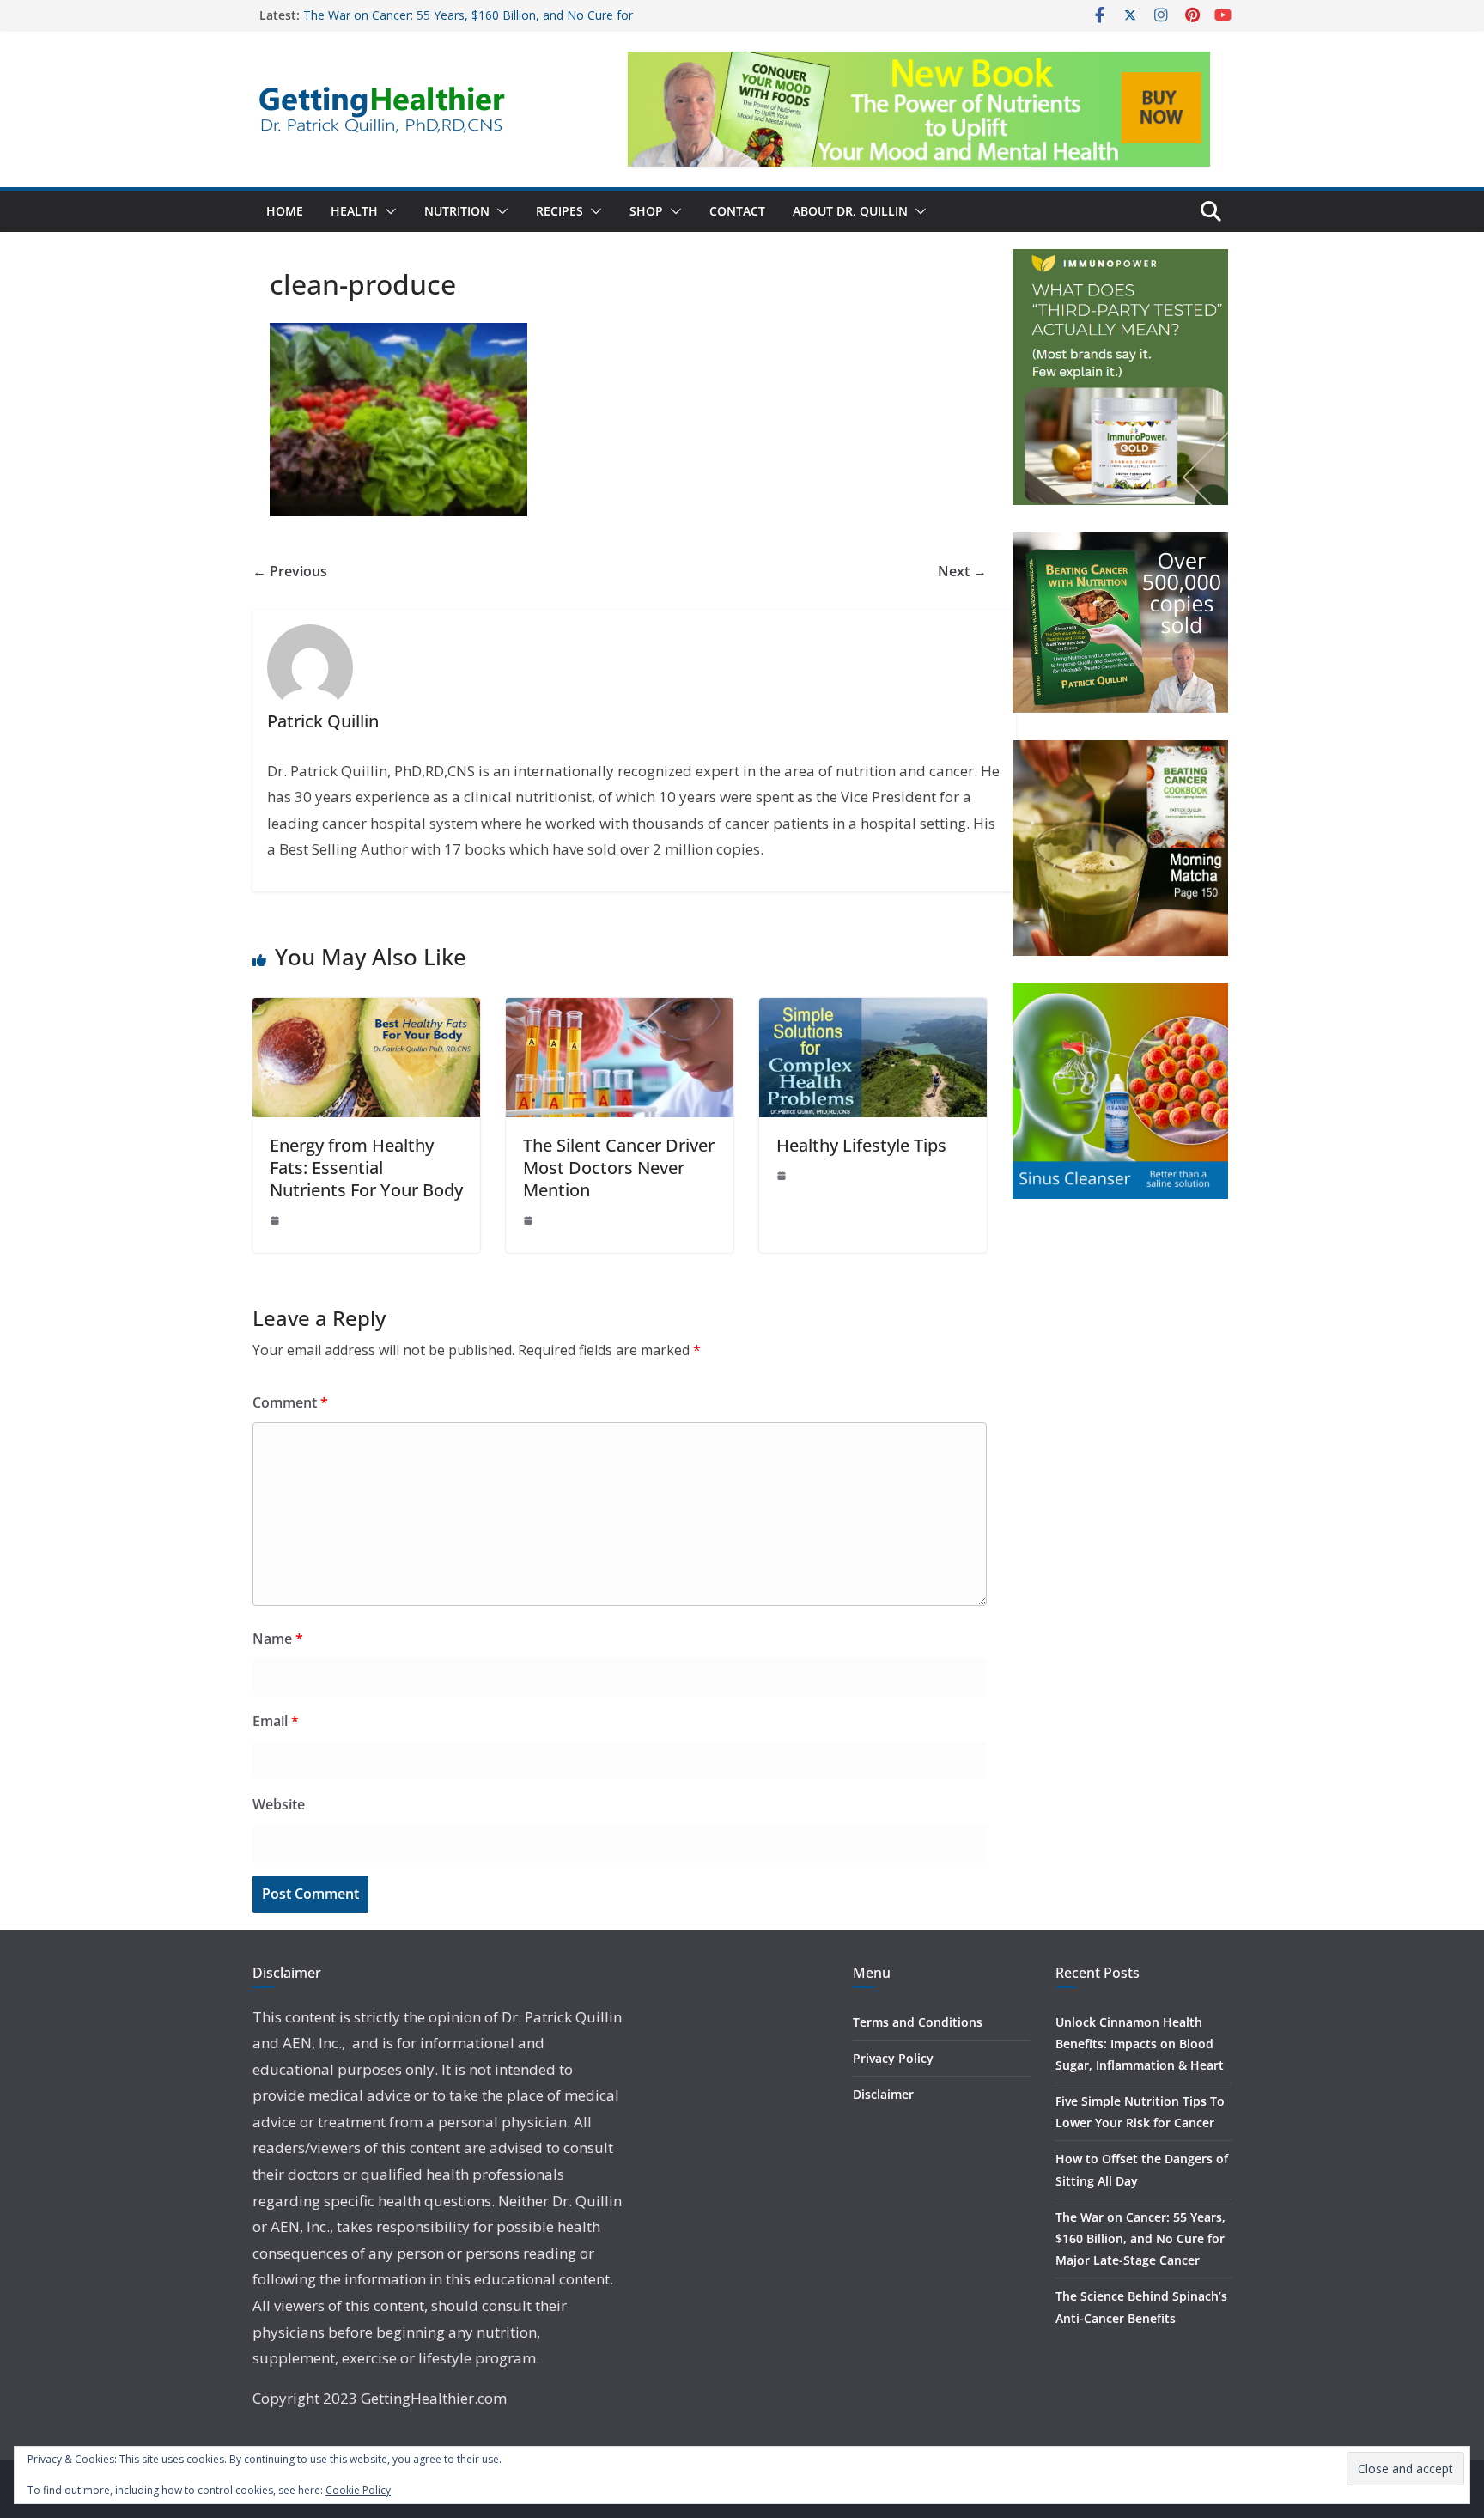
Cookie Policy (358, 2490)
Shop (646, 211)
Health (354, 211)
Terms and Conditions (918, 2022)
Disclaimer (883, 2094)
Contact (737, 211)
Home (285, 211)
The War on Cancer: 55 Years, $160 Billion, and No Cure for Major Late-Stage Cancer (1140, 2238)
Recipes (560, 211)
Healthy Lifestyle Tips (861, 1145)
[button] (387, 211)
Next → (962, 571)
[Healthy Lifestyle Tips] (873, 1010)
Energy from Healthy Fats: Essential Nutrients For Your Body (366, 1168)
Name (278, 1639)
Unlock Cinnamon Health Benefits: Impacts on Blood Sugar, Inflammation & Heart (1140, 2044)
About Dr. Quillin (850, 211)
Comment (290, 1402)
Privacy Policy (893, 2058)
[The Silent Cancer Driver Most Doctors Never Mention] (620, 1010)
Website (279, 1804)
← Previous (290, 571)
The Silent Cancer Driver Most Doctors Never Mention (619, 1168)
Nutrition (457, 211)
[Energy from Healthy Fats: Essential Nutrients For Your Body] (366, 1010)
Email (276, 1721)
